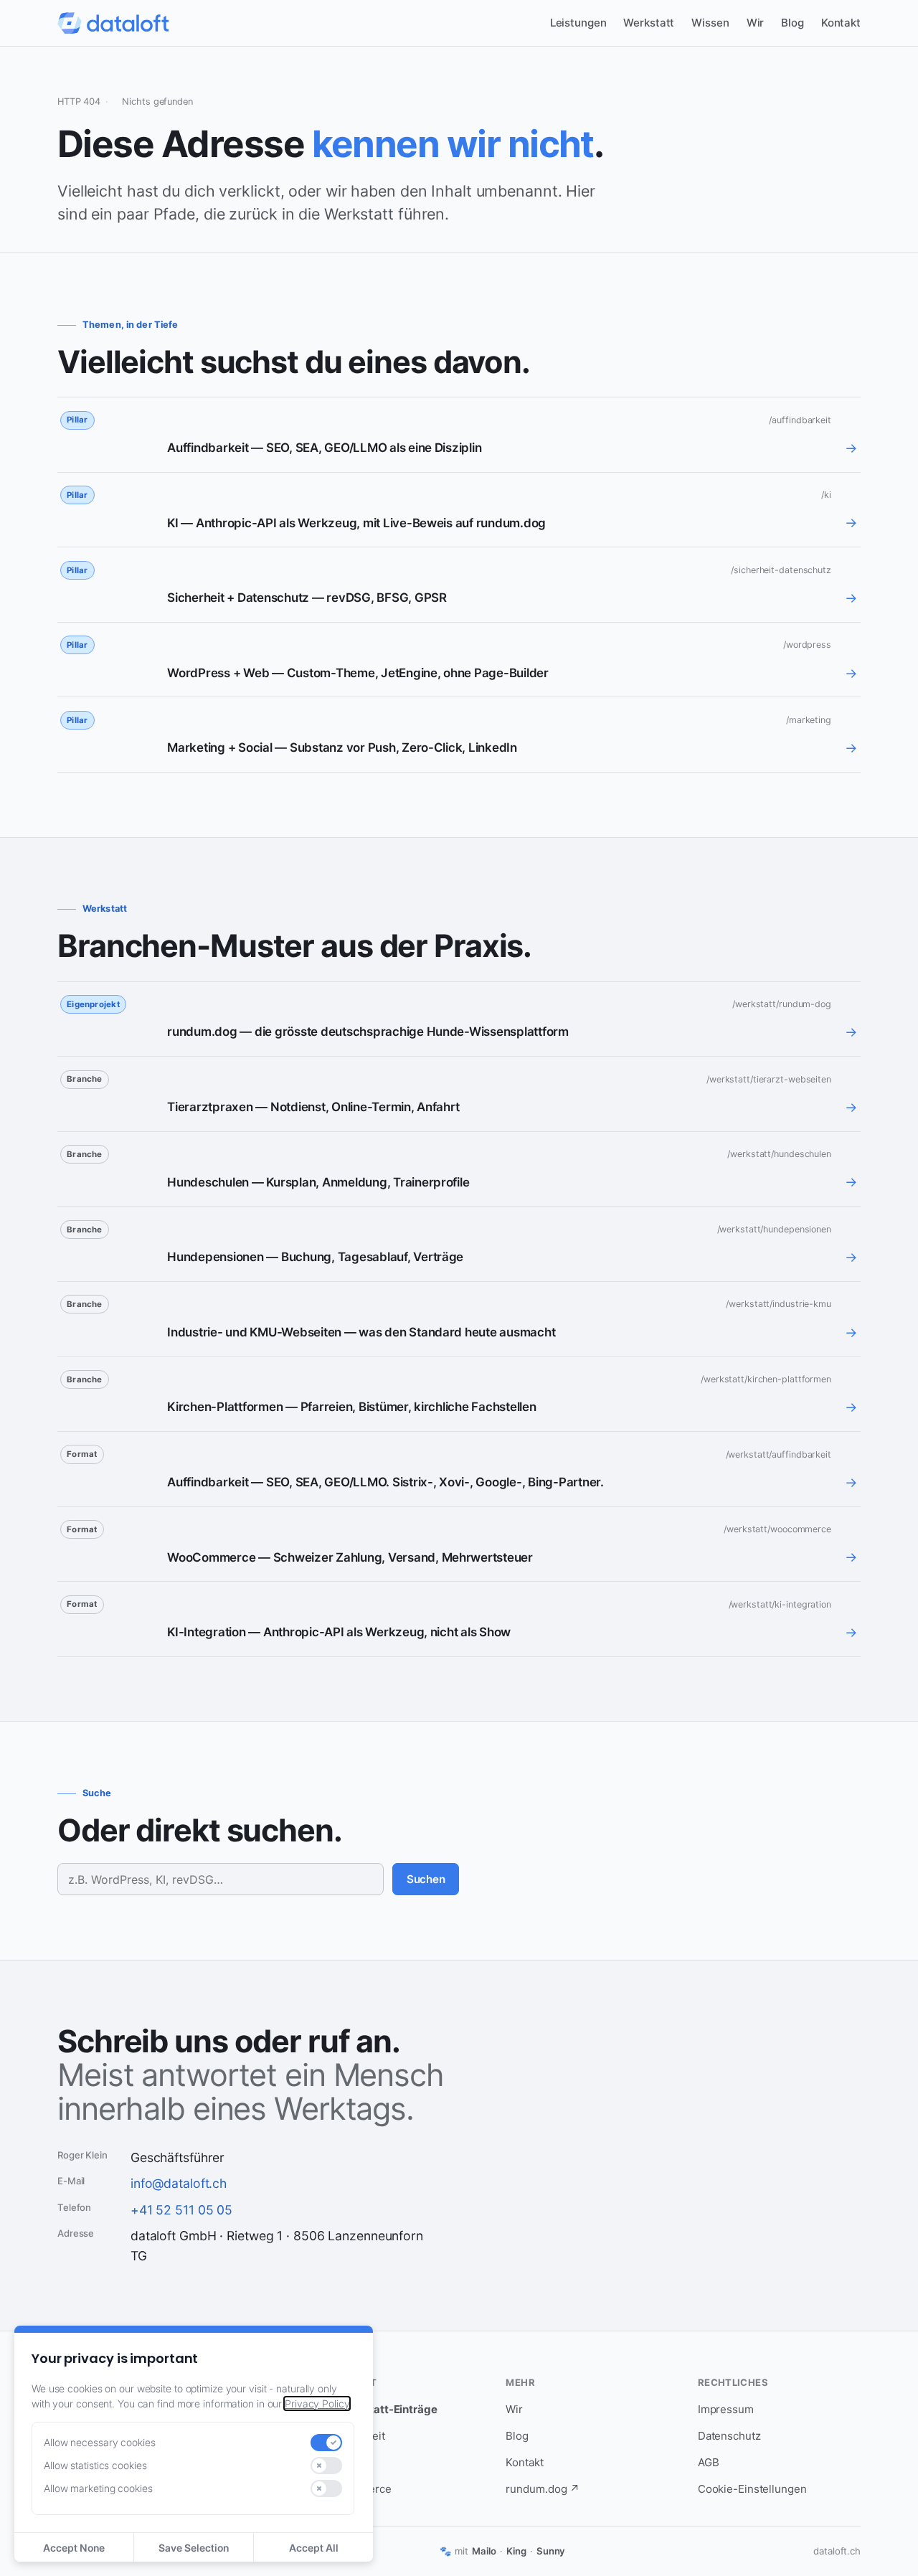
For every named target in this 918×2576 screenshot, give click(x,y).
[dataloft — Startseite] (113, 23)
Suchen (426, 1879)
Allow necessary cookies (100, 2442)
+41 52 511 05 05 (181, 2210)
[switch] (326, 2443)
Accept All (314, 2548)
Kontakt (841, 23)
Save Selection (194, 2548)
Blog (792, 23)
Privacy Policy (317, 2403)
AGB (709, 2462)
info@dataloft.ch (179, 2183)
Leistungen (578, 23)
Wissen (710, 23)
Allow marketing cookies (98, 2488)
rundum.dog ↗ (543, 2489)
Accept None (74, 2548)
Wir (756, 23)
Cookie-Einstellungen (752, 2489)
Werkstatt (649, 23)
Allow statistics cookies (95, 2465)
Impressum (726, 2409)
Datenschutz (729, 2436)
